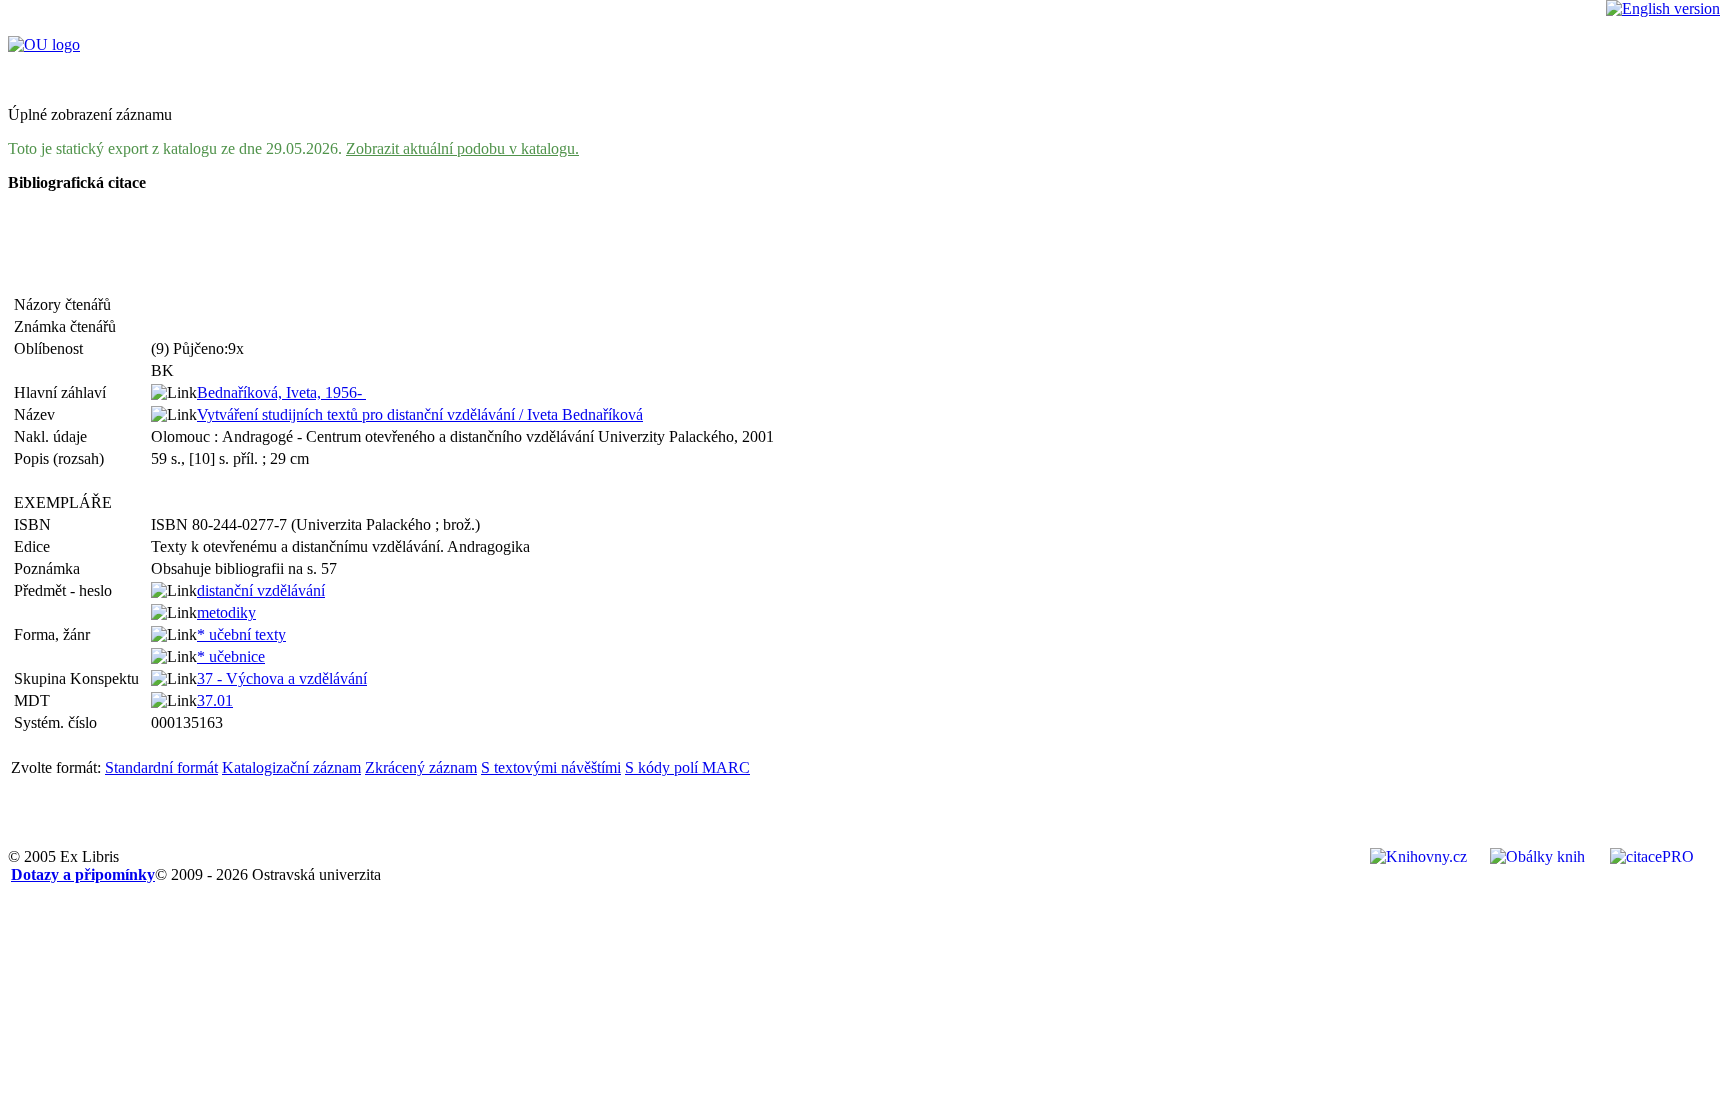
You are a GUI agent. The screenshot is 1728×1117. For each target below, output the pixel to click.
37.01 (215, 700)
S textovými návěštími (551, 767)
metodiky (226, 612)
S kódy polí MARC (687, 767)
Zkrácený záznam (421, 767)
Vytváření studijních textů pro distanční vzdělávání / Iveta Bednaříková (420, 414)
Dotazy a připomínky (83, 874)
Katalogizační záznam (291, 767)
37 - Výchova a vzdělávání (282, 678)
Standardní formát (161, 767)
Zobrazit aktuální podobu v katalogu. (462, 148)
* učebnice (231, 656)
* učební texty (241, 634)
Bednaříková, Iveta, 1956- (281, 392)
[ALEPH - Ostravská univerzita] (44, 44)
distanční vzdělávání (261, 590)
